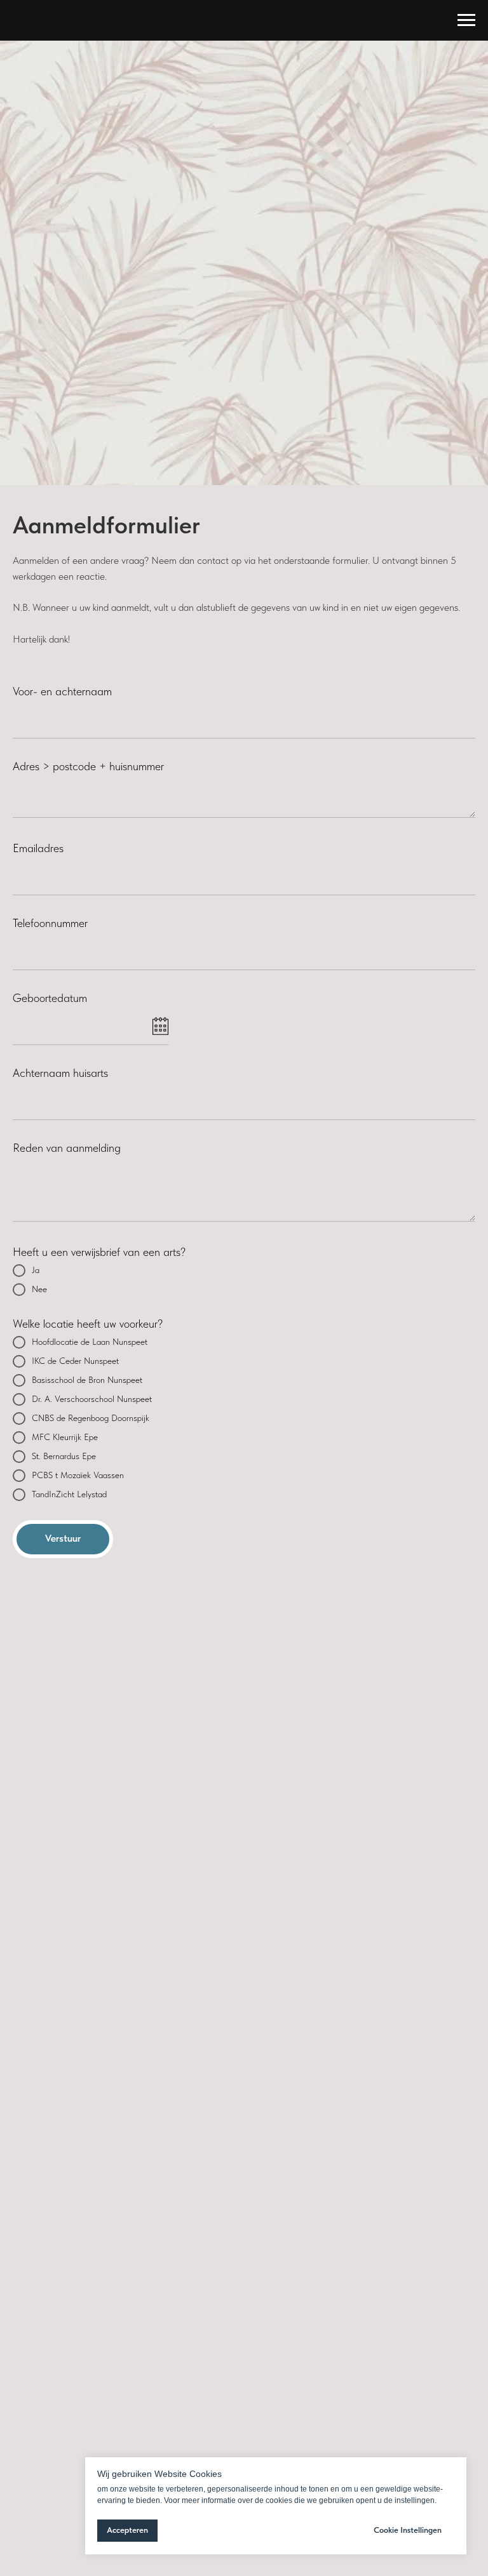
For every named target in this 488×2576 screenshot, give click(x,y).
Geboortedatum (50, 998)
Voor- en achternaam (62, 691)
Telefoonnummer (50, 923)
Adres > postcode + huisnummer (88, 766)
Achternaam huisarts (60, 1073)
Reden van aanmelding (67, 1148)
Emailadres (38, 848)
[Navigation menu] (466, 20)
